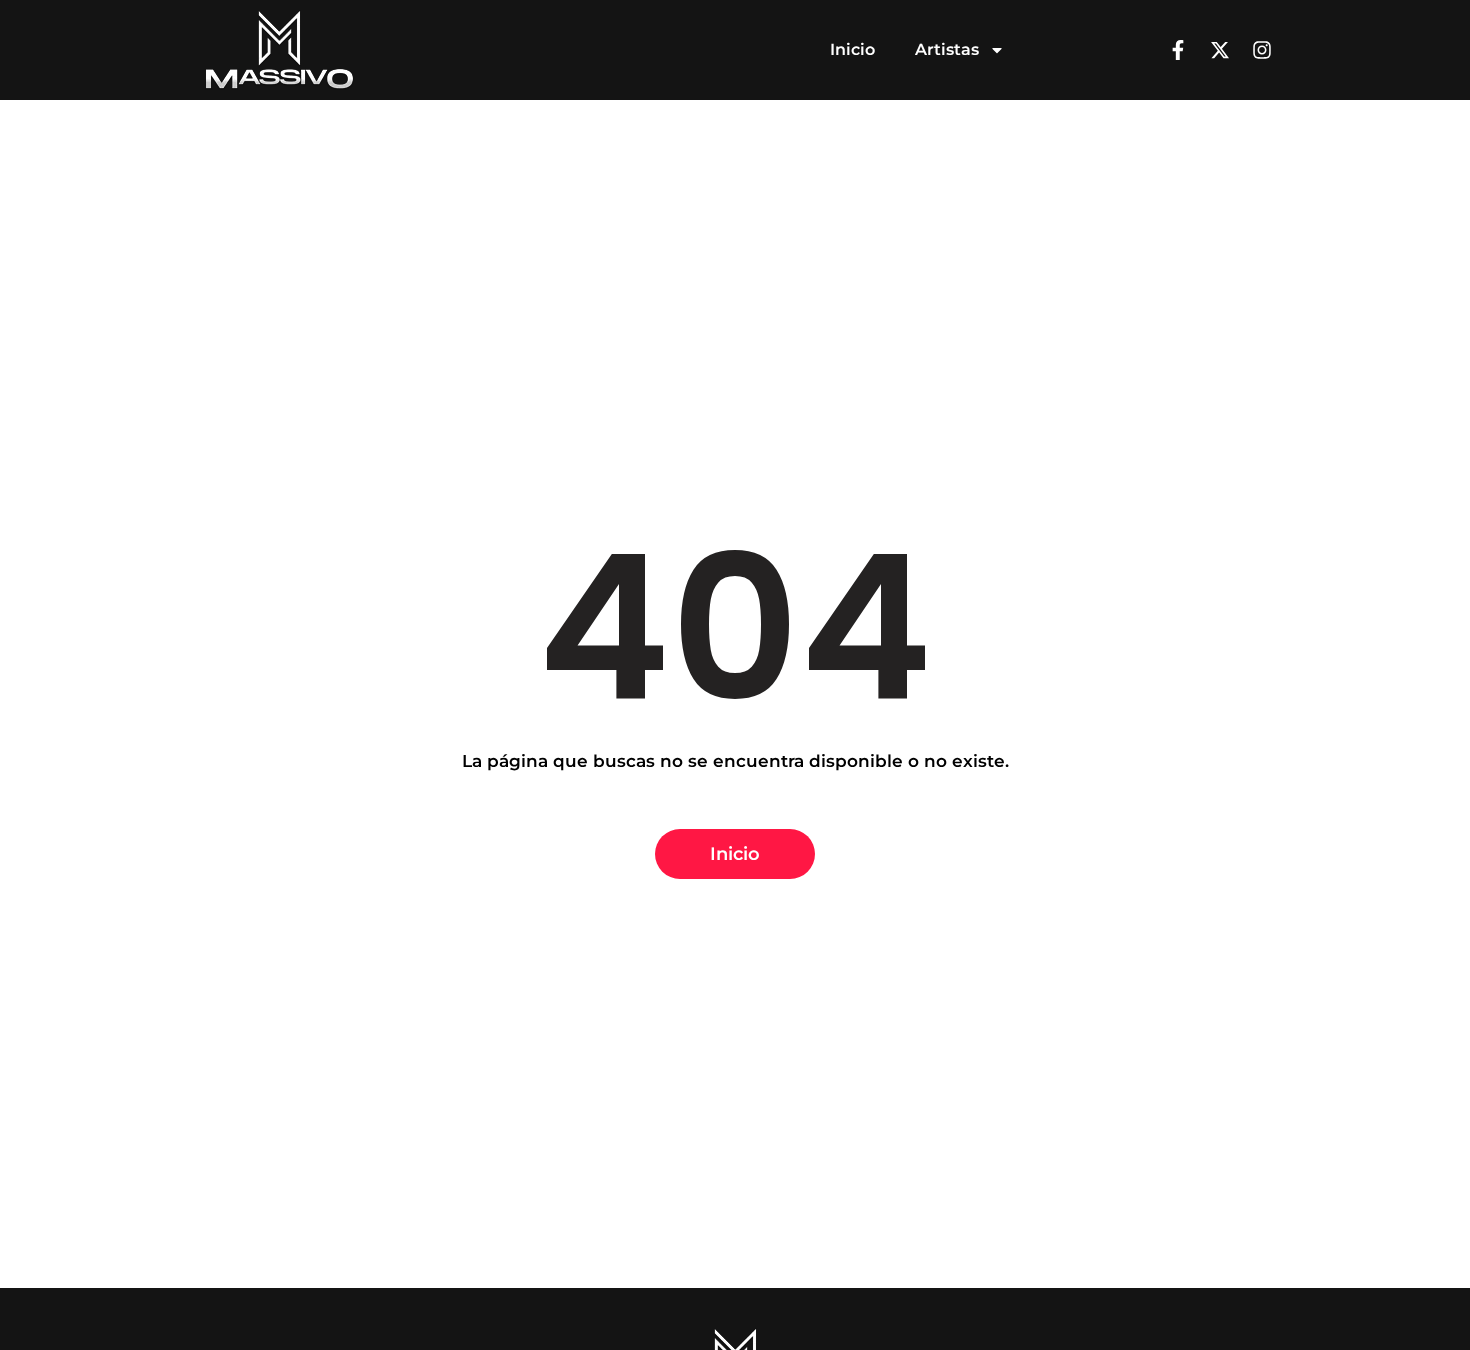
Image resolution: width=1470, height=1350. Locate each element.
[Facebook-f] (1178, 50)
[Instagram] (1262, 50)
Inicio (852, 49)
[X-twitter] (1220, 50)
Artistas (947, 49)
